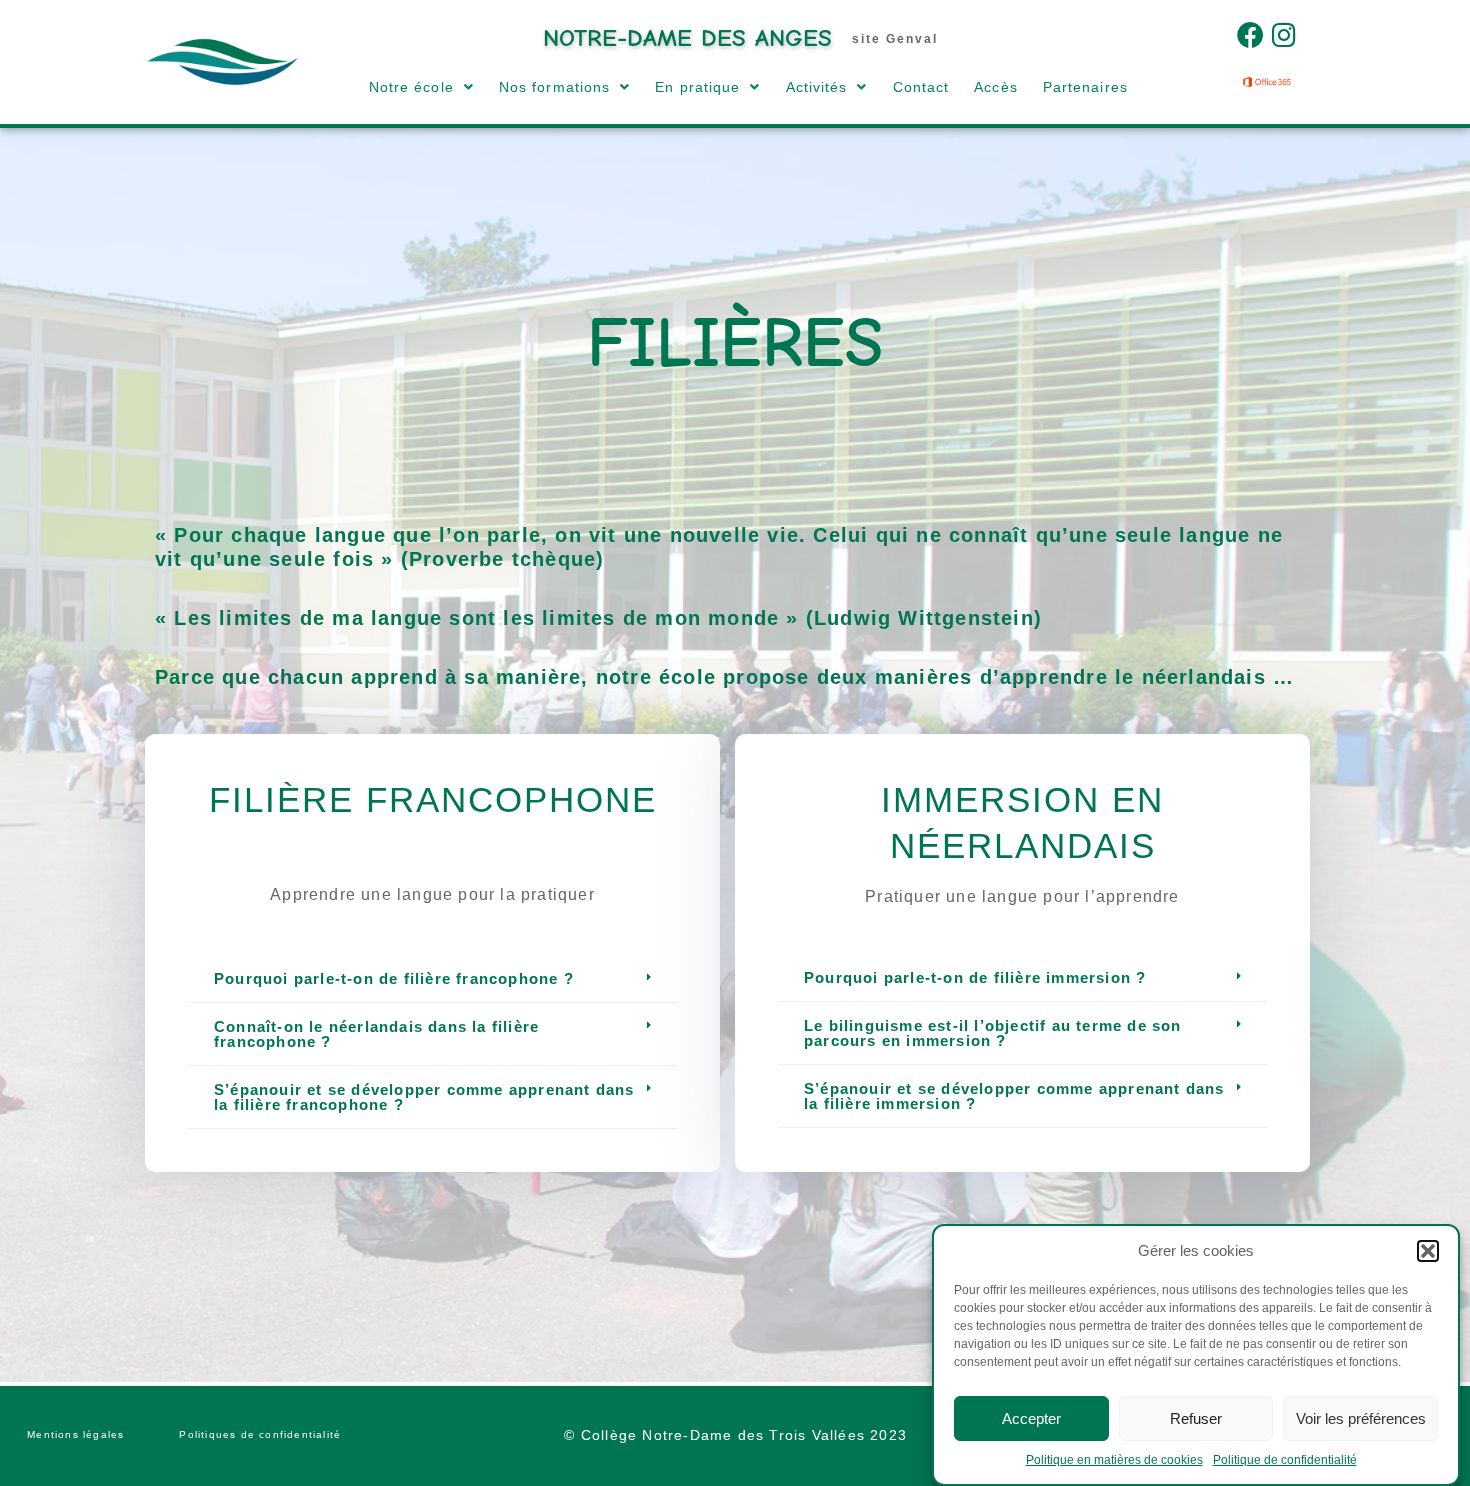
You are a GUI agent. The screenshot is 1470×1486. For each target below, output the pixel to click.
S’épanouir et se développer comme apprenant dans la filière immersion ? (1014, 1096)
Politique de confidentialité (1285, 1460)
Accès (996, 87)
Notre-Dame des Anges (687, 37)
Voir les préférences (1361, 1417)
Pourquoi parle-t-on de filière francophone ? (394, 978)
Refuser (1196, 1417)
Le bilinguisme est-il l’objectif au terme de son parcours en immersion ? (993, 1033)
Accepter (1031, 1417)
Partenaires (1085, 87)
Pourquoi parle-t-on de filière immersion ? (975, 977)
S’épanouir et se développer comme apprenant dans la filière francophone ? (424, 1097)
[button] (1428, 1251)
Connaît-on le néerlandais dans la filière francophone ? (376, 1034)
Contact (921, 87)
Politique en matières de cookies (1114, 1460)
